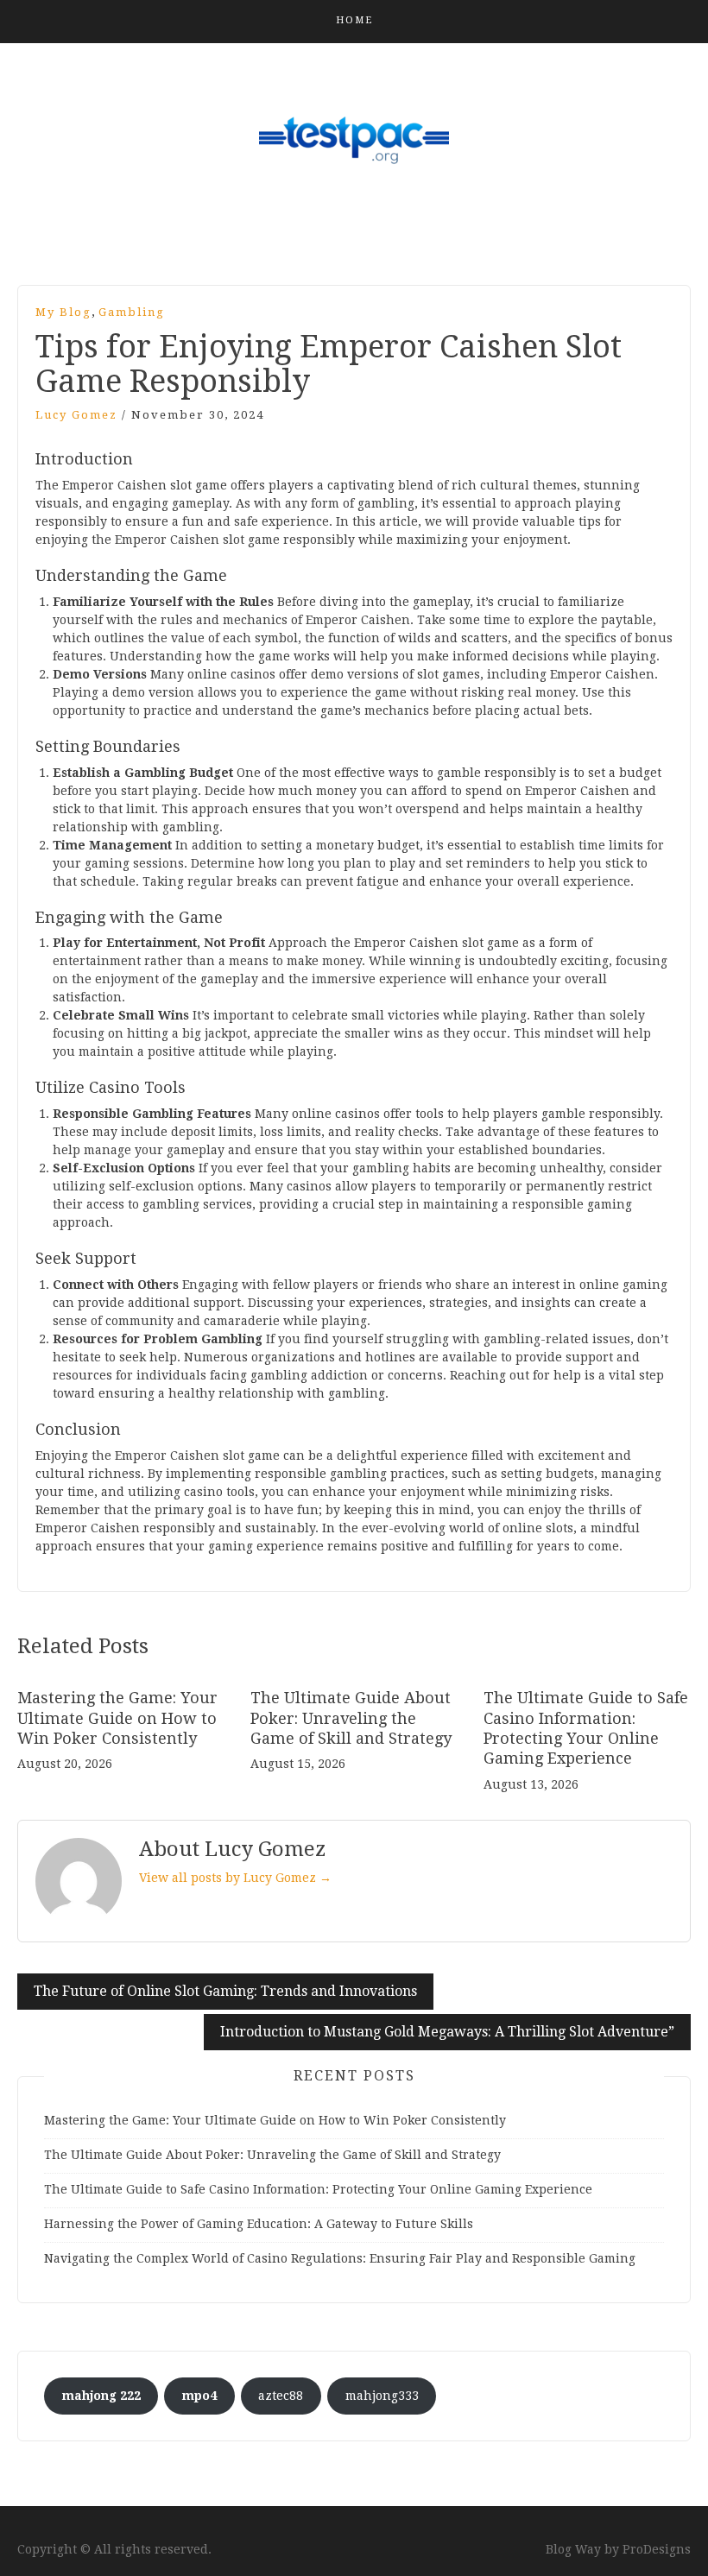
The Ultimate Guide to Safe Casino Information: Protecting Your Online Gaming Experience (318, 2189)
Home (354, 20)
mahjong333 (382, 2396)
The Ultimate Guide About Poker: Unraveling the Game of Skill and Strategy (351, 1718)
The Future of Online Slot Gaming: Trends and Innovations (225, 1991)
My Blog (63, 312)
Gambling (132, 312)
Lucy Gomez (76, 415)
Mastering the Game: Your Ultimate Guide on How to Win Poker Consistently (117, 1718)
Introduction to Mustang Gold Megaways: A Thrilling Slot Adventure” (447, 2032)
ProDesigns (657, 2549)
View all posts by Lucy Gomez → (235, 1878)
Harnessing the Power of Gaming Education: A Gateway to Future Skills (259, 2224)
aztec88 (281, 2396)
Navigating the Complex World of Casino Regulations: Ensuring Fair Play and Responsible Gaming (340, 2258)
